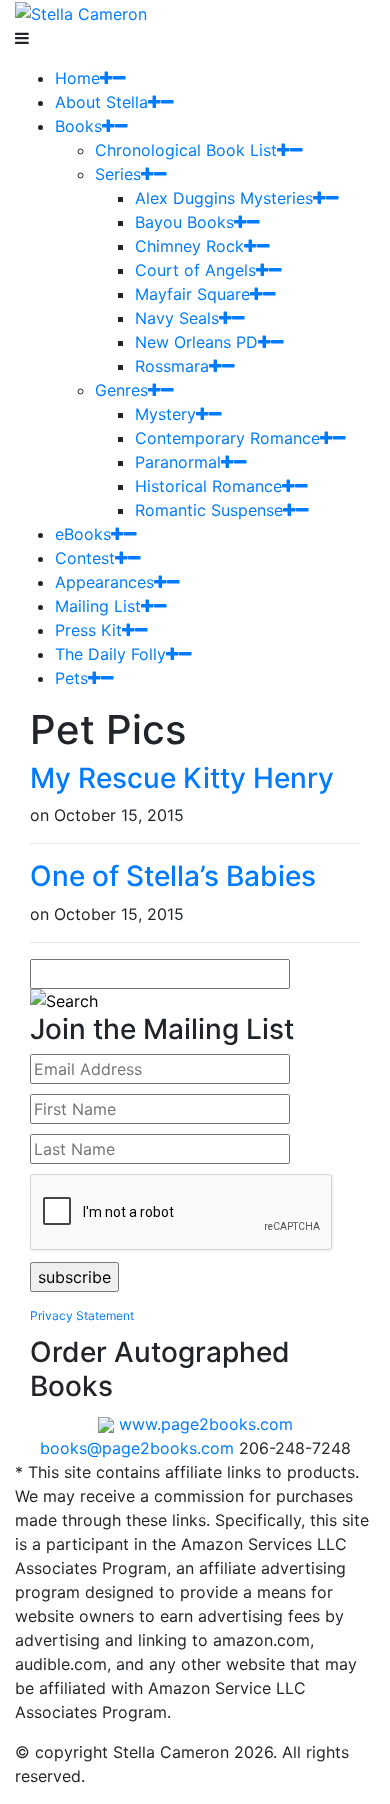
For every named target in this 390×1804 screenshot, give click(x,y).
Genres (121, 390)
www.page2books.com (206, 1424)
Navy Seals (177, 318)
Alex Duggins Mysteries (224, 198)
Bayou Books (184, 222)
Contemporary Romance (227, 438)
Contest (85, 558)
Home (77, 78)
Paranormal (178, 462)
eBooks (83, 534)
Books (78, 126)
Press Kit (88, 630)
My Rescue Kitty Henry (182, 778)
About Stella (101, 102)
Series (118, 174)
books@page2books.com (137, 1448)
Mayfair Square (192, 294)
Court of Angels (195, 270)
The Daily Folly (110, 654)
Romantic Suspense (209, 510)
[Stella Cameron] (81, 12)
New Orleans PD (196, 342)
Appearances (104, 582)
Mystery (165, 414)
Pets (71, 678)
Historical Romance (208, 486)
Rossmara (172, 366)
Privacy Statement (82, 1315)
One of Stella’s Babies (173, 876)
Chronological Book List (186, 150)
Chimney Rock (189, 246)
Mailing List (98, 606)
